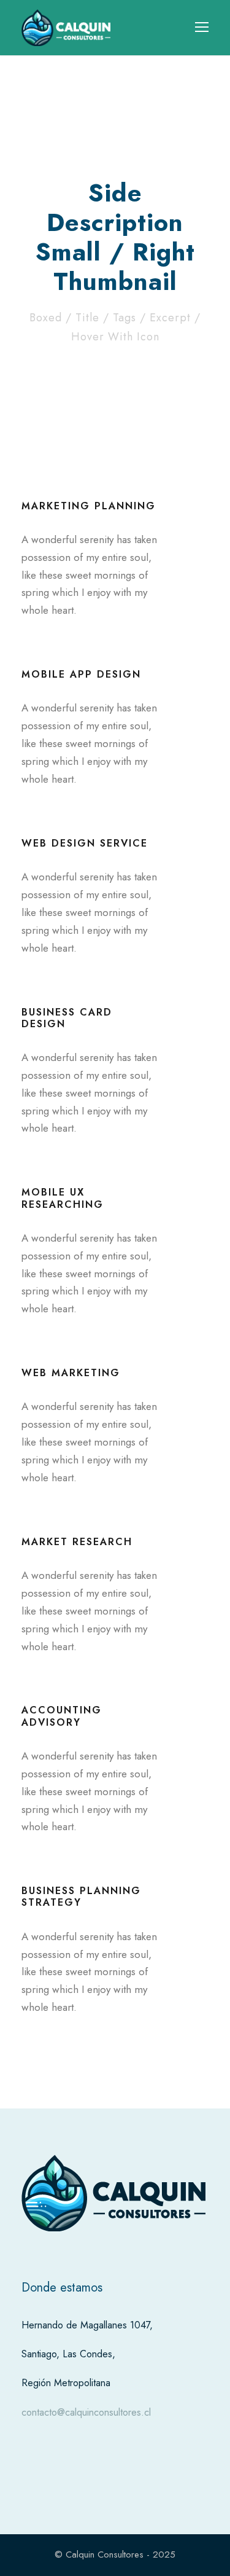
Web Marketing (71, 1373)
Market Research (77, 1542)
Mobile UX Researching (63, 1198)
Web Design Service (85, 843)
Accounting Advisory (62, 1716)
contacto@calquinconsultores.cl (86, 2412)
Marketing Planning (89, 506)
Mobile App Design (81, 674)
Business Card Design (67, 1018)
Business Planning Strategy (81, 1897)
